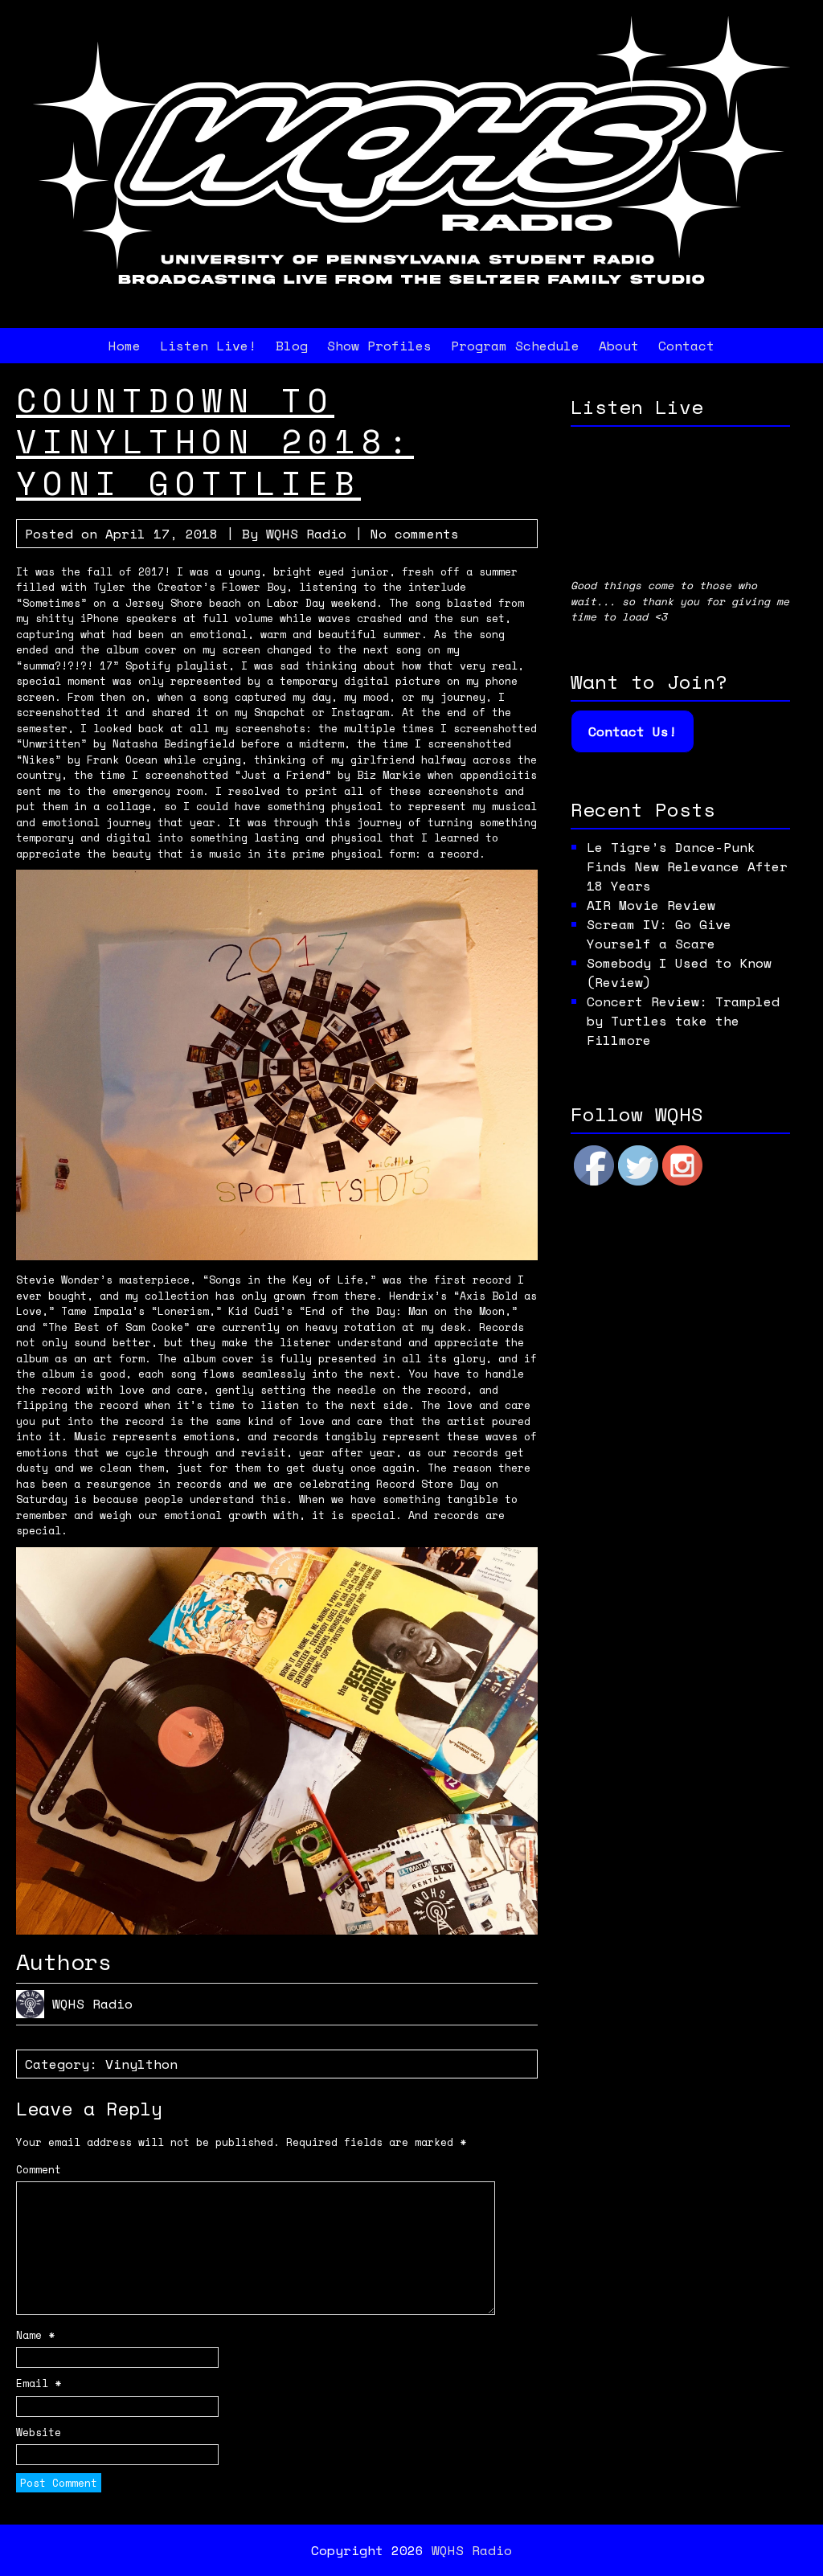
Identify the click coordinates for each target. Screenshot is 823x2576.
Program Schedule (515, 346)
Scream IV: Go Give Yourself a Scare (659, 934)
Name (35, 2335)
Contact (686, 346)
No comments (415, 534)
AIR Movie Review (651, 905)
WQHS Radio (306, 534)
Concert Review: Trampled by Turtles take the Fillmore (683, 1021)
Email (39, 2384)
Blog (292, 346)
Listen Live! (208, 346)
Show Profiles (379, 346)
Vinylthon (141, 2064)
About (619, 346)
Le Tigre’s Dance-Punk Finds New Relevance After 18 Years (687, 866)
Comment (39, 2170)
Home (125, 346)
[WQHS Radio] (411, 302)
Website (39, 2433)
